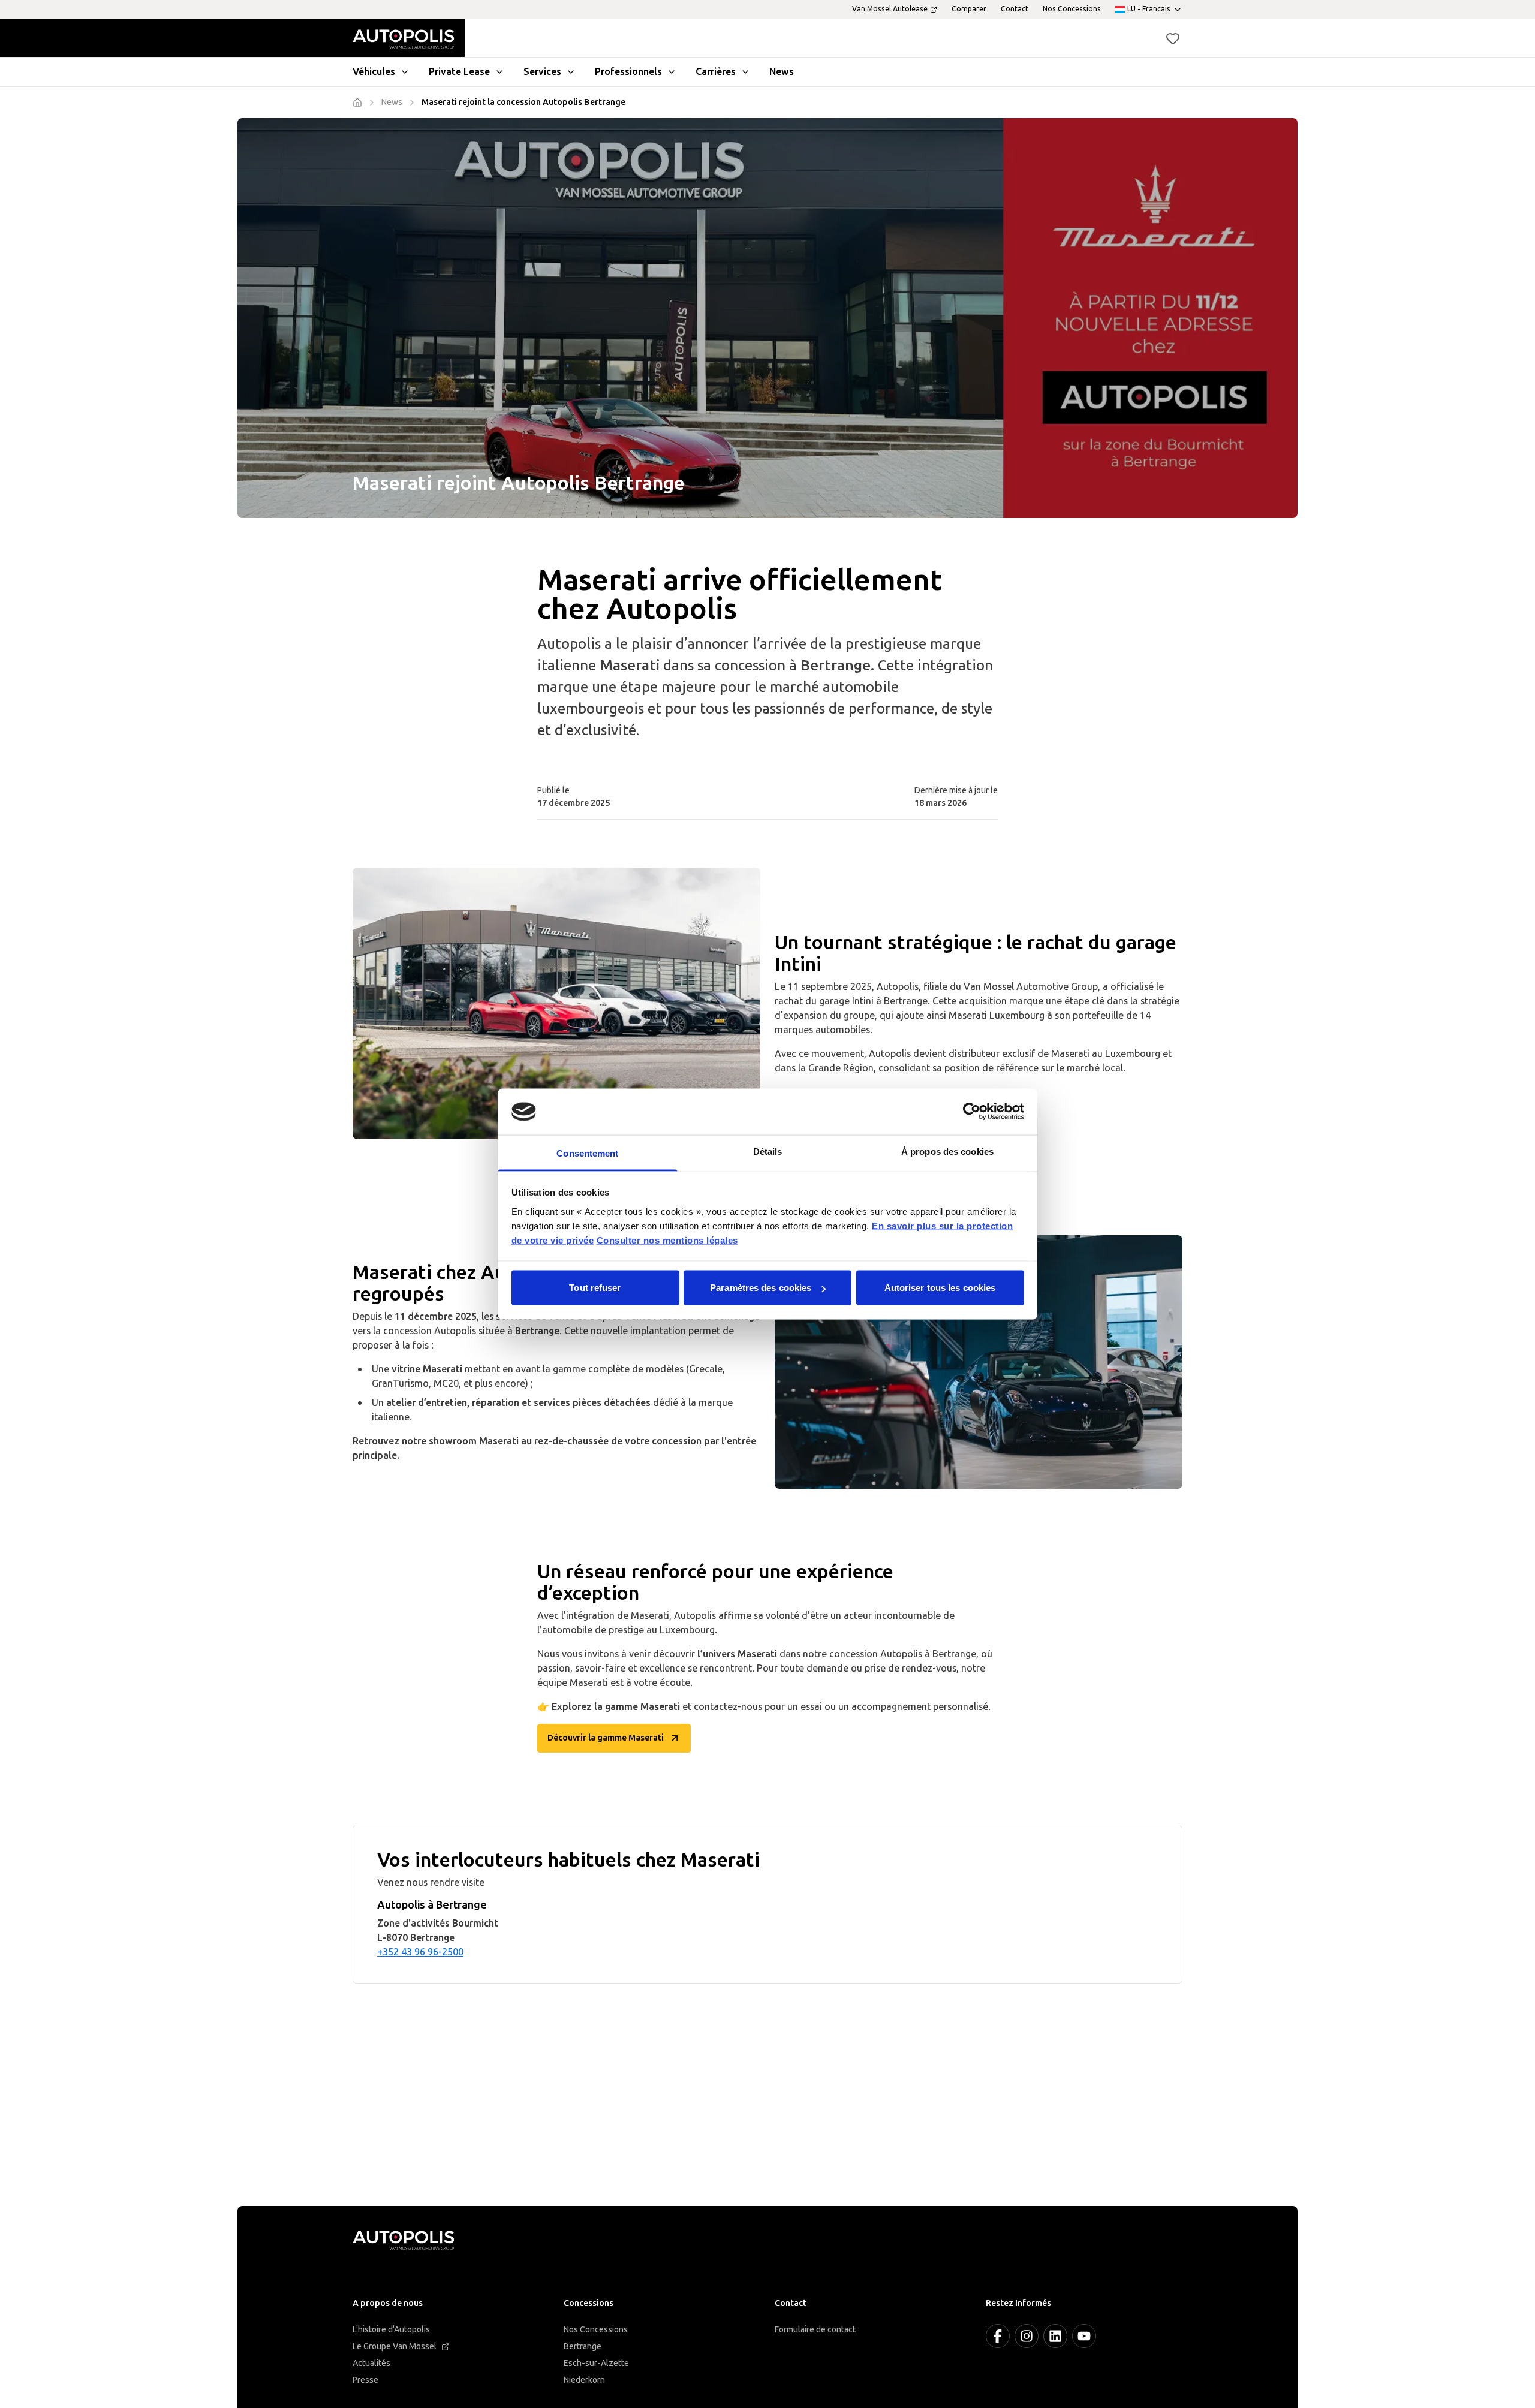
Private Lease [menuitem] (459, 72)
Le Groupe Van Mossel (395, 2347)
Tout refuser (595, 1288)
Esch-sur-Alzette (596, 2363)
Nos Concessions (596, 2330)
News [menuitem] (782, 72)
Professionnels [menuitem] (628, 72)
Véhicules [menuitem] (374, 72)
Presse (365, 2380)
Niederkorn (584, 2380)
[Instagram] (1027, 2336)
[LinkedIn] (1055, 2336)
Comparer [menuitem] (969, 9)
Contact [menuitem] (1015, 9)
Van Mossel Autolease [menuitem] (890, 9)
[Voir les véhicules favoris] (1173, 38)
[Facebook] (998, 2336)
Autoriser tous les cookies (940, 1288)
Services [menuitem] (542, 72)
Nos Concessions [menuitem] (1072, 9)
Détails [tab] (768, 1151)
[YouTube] (1084, 2336)
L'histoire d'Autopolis (391, 2330)
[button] (1173, 38)
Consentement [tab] (587, 1153)
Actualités (371, 2363)
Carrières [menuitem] (716, 72)
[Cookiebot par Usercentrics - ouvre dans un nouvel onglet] (972, 1112)
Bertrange (583, 2347)
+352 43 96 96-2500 (420, 1952)
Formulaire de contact (815, 2330)
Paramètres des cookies (761, 1288)
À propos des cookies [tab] (947, 1151)
